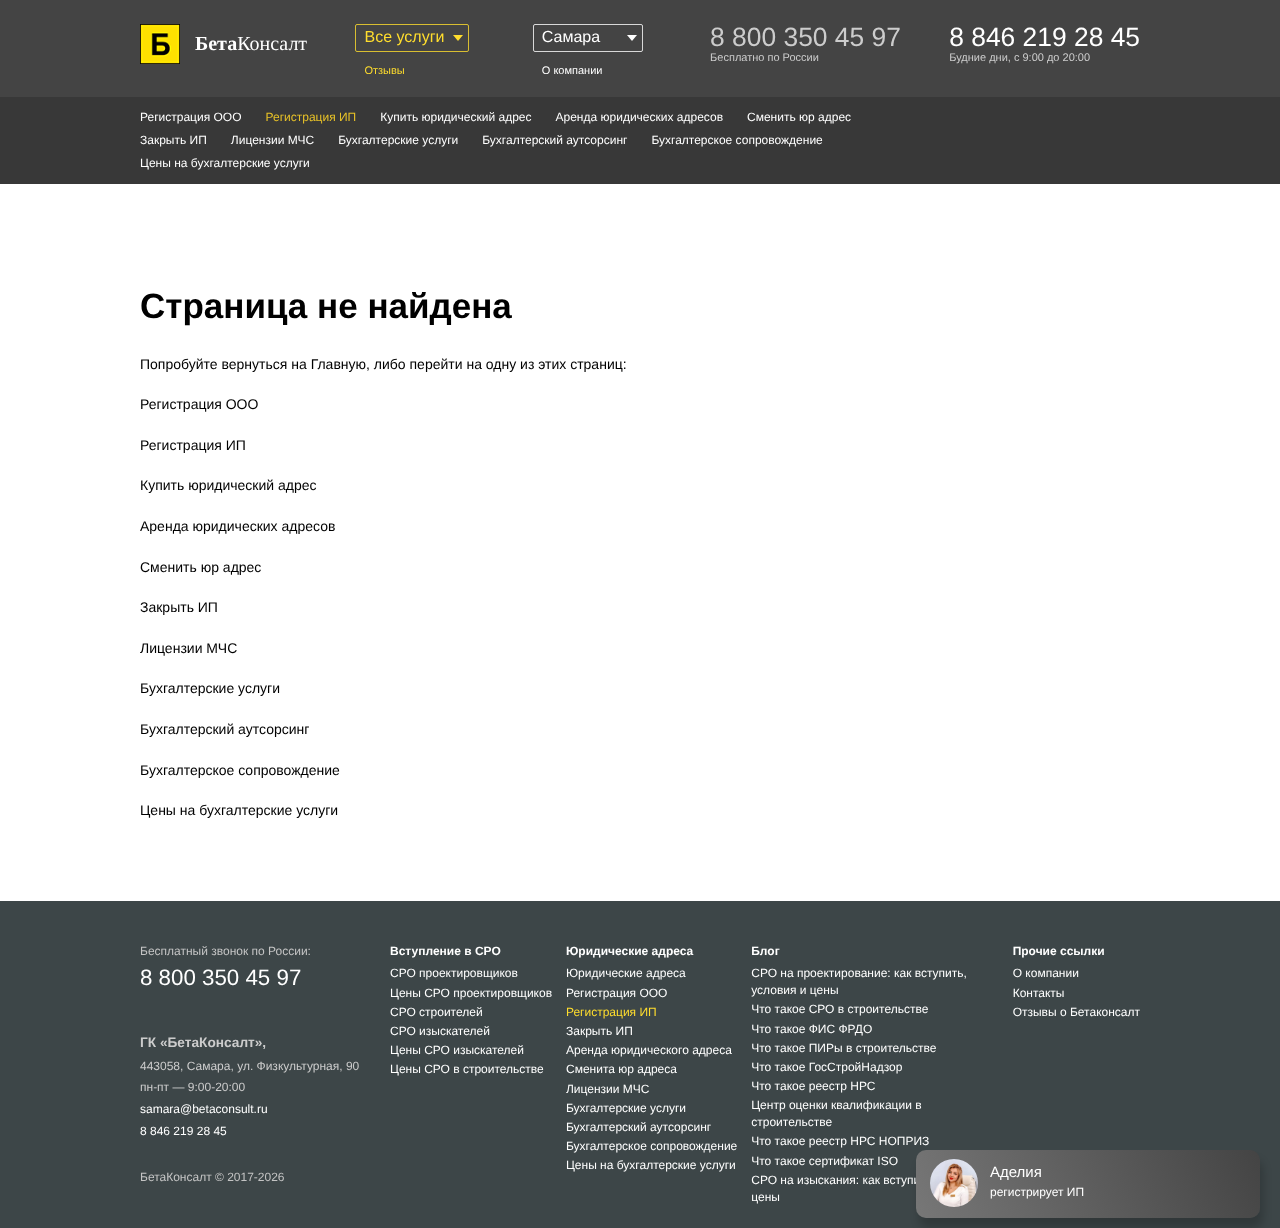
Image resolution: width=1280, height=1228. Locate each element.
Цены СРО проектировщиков (471, 993)
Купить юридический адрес (455, 117)
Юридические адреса (626, 973)
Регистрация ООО (190, 117)
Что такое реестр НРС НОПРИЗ (840, 1141)
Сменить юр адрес (799, 117)
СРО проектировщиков (454, 973)
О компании (572, 71)
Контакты (1039, 993)
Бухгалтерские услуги (398, 140)
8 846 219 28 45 (183, 1131)
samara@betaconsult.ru (204, 1109)
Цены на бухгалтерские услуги (225, 163)
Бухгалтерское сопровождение (736, 140)
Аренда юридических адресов (640, 117)
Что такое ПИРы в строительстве (843, 1048)
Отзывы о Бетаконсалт (1076, 1012)
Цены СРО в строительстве (467, 1069)
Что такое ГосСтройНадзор (826, 1067)
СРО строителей (436, 1012)
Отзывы (384, 71)
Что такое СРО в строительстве (839, 1009)
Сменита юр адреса (621, 1069)
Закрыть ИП (173, 140)
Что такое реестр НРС (813, 1086)
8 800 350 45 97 (220, 977)
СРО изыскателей (440, 1031)
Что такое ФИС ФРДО (811, 1029)
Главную (338, 364)
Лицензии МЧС (272, 140)
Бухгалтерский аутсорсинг (554, 140)
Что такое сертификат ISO (824, 1161)
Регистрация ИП (193, 445)
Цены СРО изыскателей (457, 1050)
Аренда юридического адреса (649, 1050)
